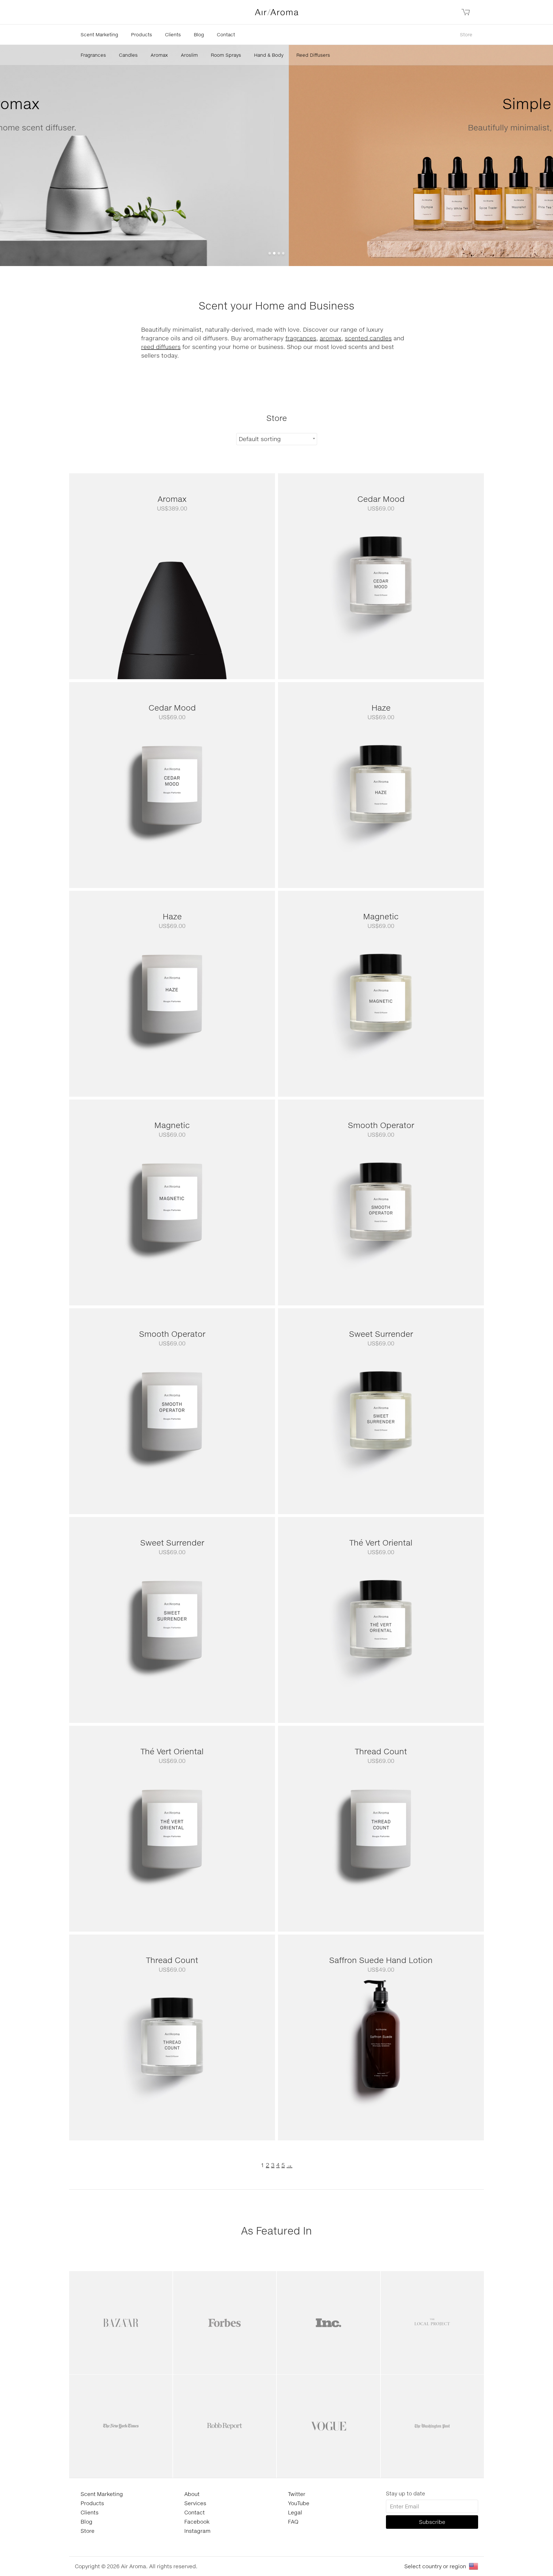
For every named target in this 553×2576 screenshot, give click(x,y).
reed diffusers (161, 347)
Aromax (159, 55)
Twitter (297, 2494)
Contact (226, 34)
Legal (295, 2512)
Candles (128, 55)
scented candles (368, 338)
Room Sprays (226, 55)
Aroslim (189, 55)
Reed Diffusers (313, 55)
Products (142, 34)
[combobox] (277, 439)
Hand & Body (269, 55)
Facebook (197, 2522)
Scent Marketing (99, 34)
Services (195, 2503)
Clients (173, 34)
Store (466, 34)
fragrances (301, 338)
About (192, 2494)
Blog (199, 34)
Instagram (197, 2531)
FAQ (293, 2522)
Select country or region (435, 2566)
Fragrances (93, 55)
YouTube (299, 2503)
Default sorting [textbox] (260, 439)
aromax (331, 338)
